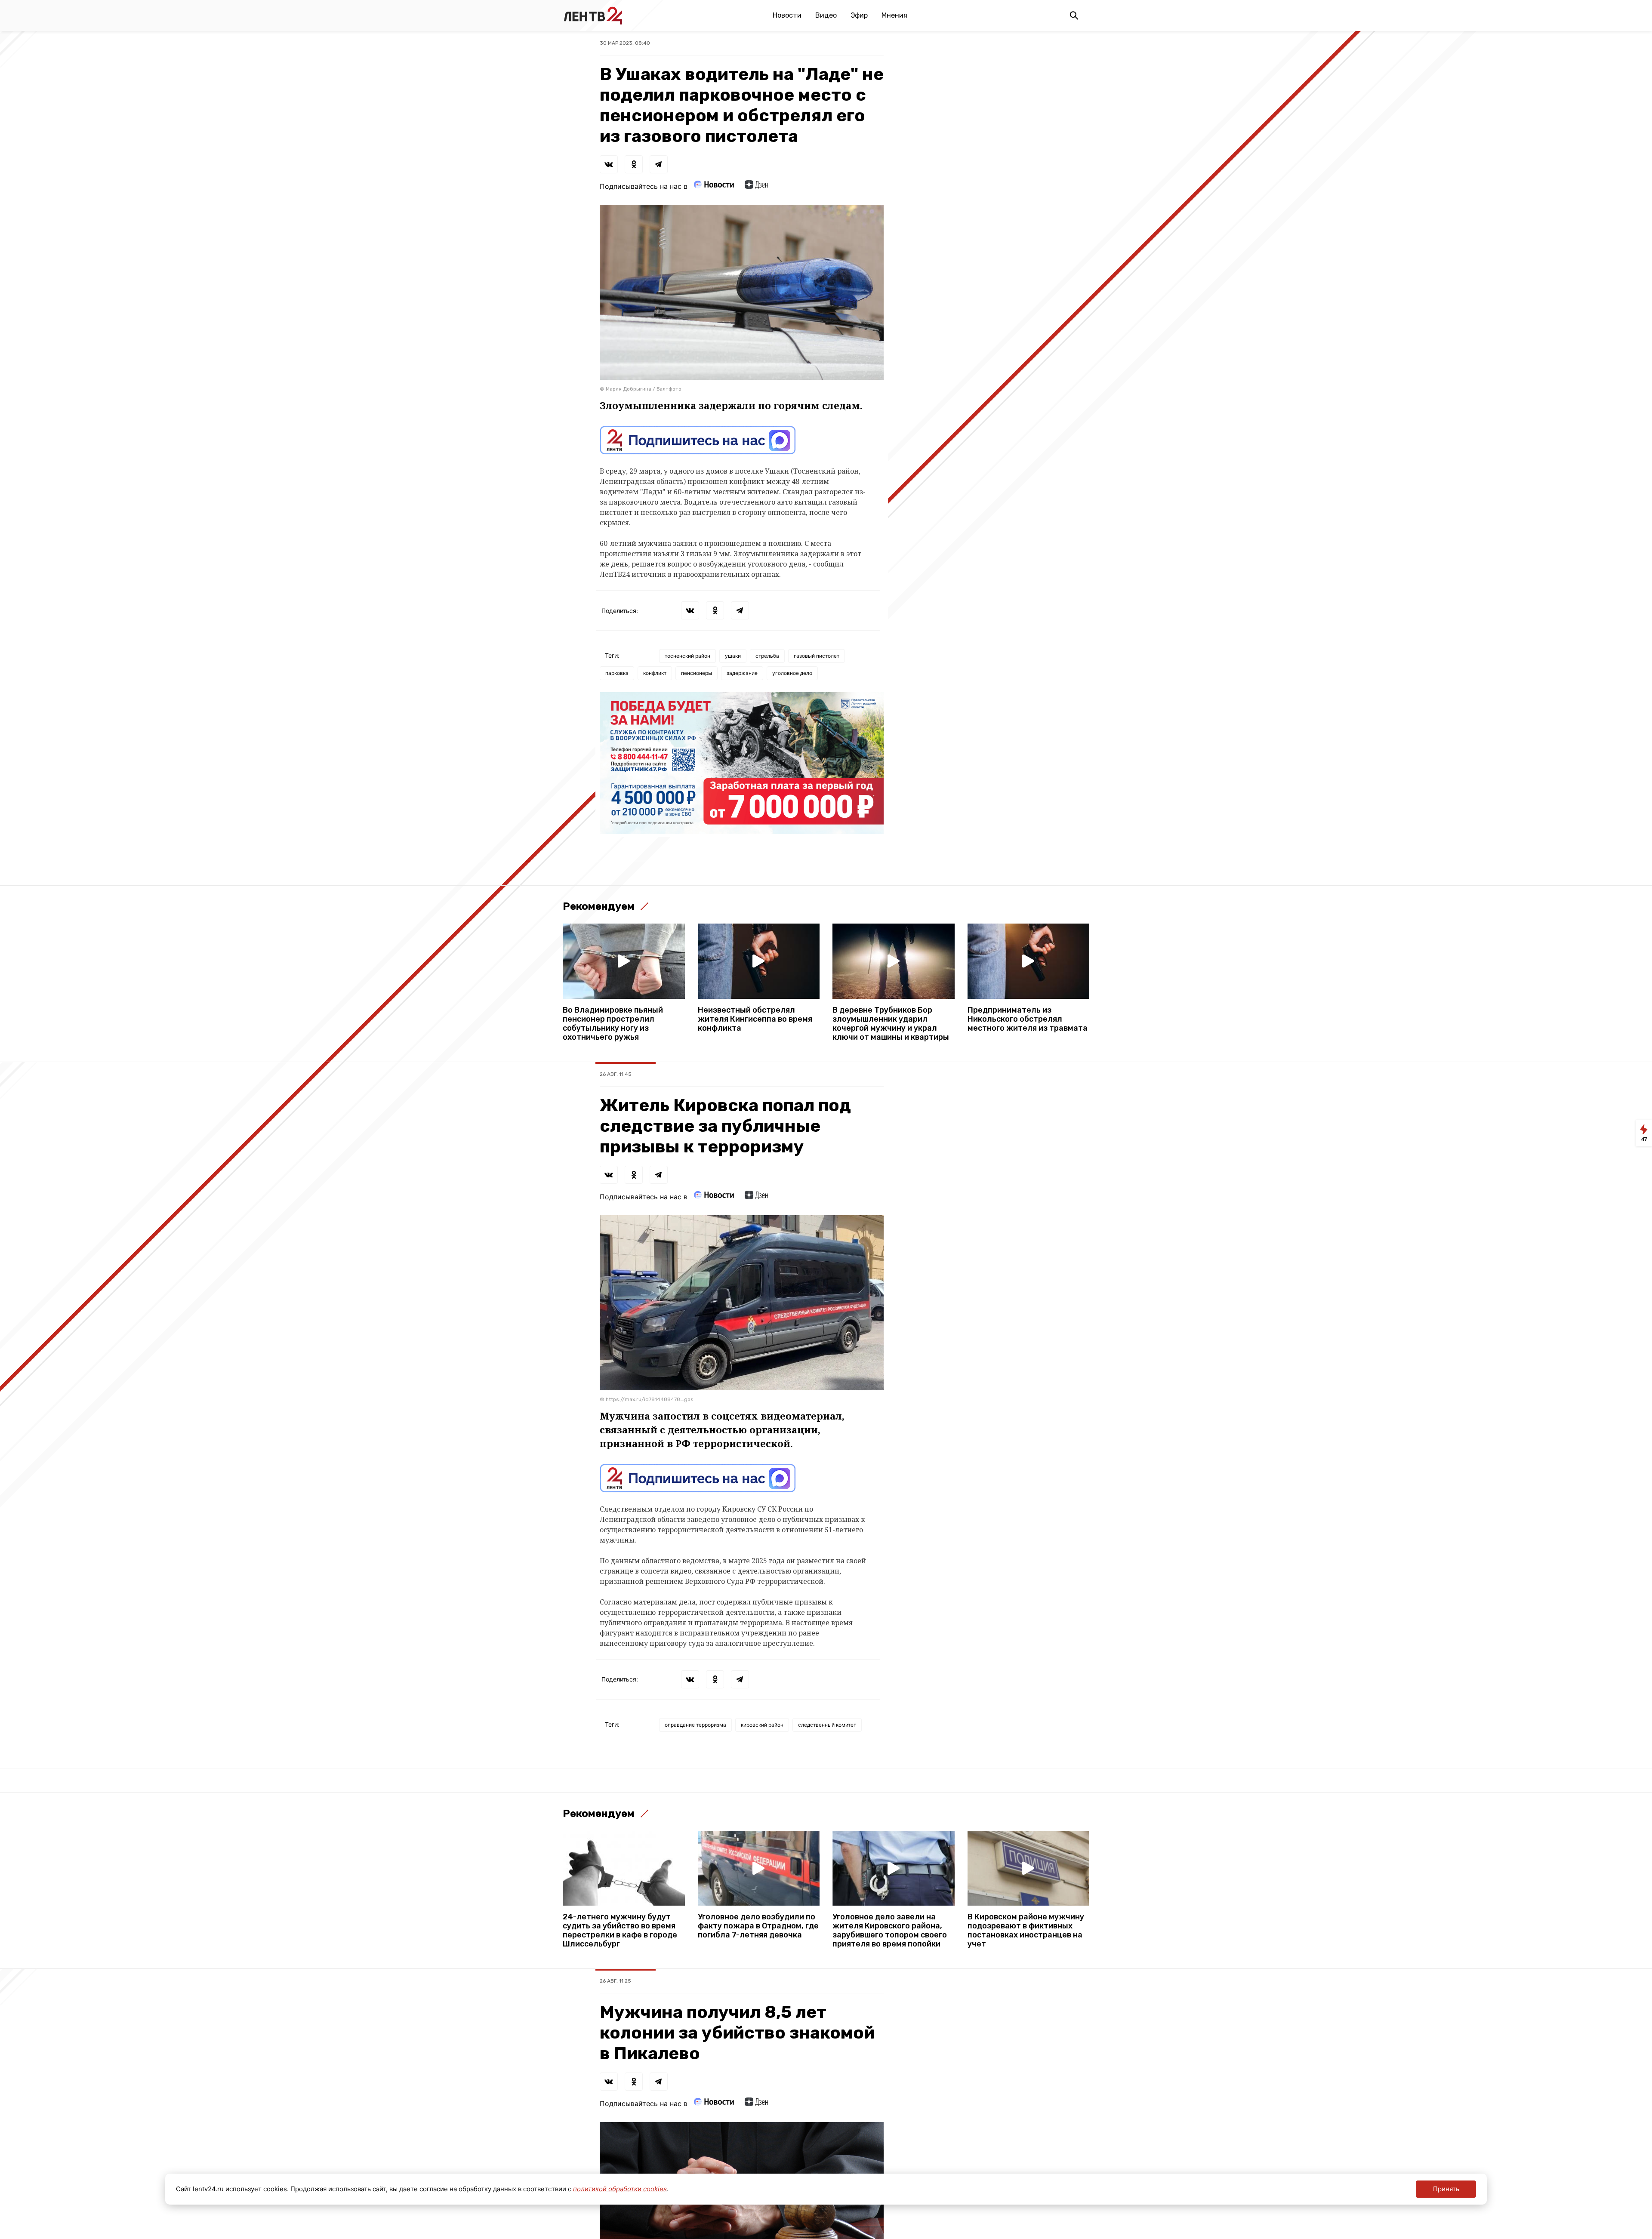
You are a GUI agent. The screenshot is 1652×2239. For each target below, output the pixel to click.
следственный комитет (827, 1725)
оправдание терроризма (695, 1725)
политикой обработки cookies (620, 2189)
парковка (617, 673)
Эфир (859, 15)
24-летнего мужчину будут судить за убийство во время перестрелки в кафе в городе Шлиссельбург (620, 1931)
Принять (1446, 2189)
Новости (787, 15)
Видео (826, 15)
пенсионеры (697, 673)
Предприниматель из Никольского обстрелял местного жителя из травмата (1028, 1019)
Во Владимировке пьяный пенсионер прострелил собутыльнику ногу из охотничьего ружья (613, 1024)
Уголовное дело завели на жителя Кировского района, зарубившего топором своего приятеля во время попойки (890, 1931)
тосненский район (687, 656)
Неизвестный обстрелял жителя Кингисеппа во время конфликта (755, 1019)
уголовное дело (792, 673)
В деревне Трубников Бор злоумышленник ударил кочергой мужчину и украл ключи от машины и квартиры (891, 1024)
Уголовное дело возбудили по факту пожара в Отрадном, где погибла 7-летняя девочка (758, 1926)
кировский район (762, 1725)
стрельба (767, 656)
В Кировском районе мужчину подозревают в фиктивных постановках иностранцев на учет (1026, 1931)
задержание (742, 673)
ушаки (733, 656)
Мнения (894, 15)
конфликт (655, 673)
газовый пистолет (817, 656)
